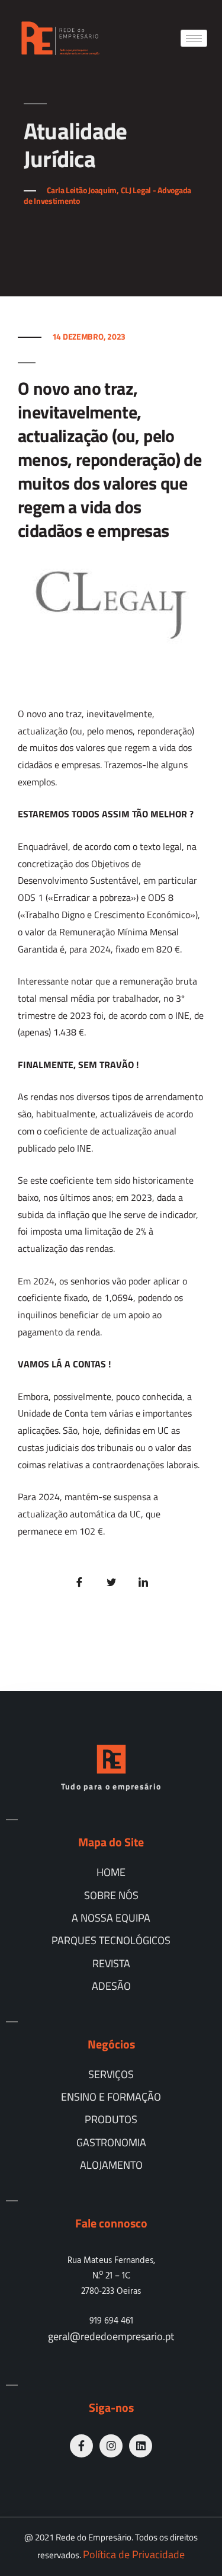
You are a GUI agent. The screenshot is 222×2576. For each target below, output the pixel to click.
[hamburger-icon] (194, 38)
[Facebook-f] (81, 2446)
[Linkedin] (141, 2446)
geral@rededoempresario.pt (111, 2336)
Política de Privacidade (134, 2554)
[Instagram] (111, 2446)
